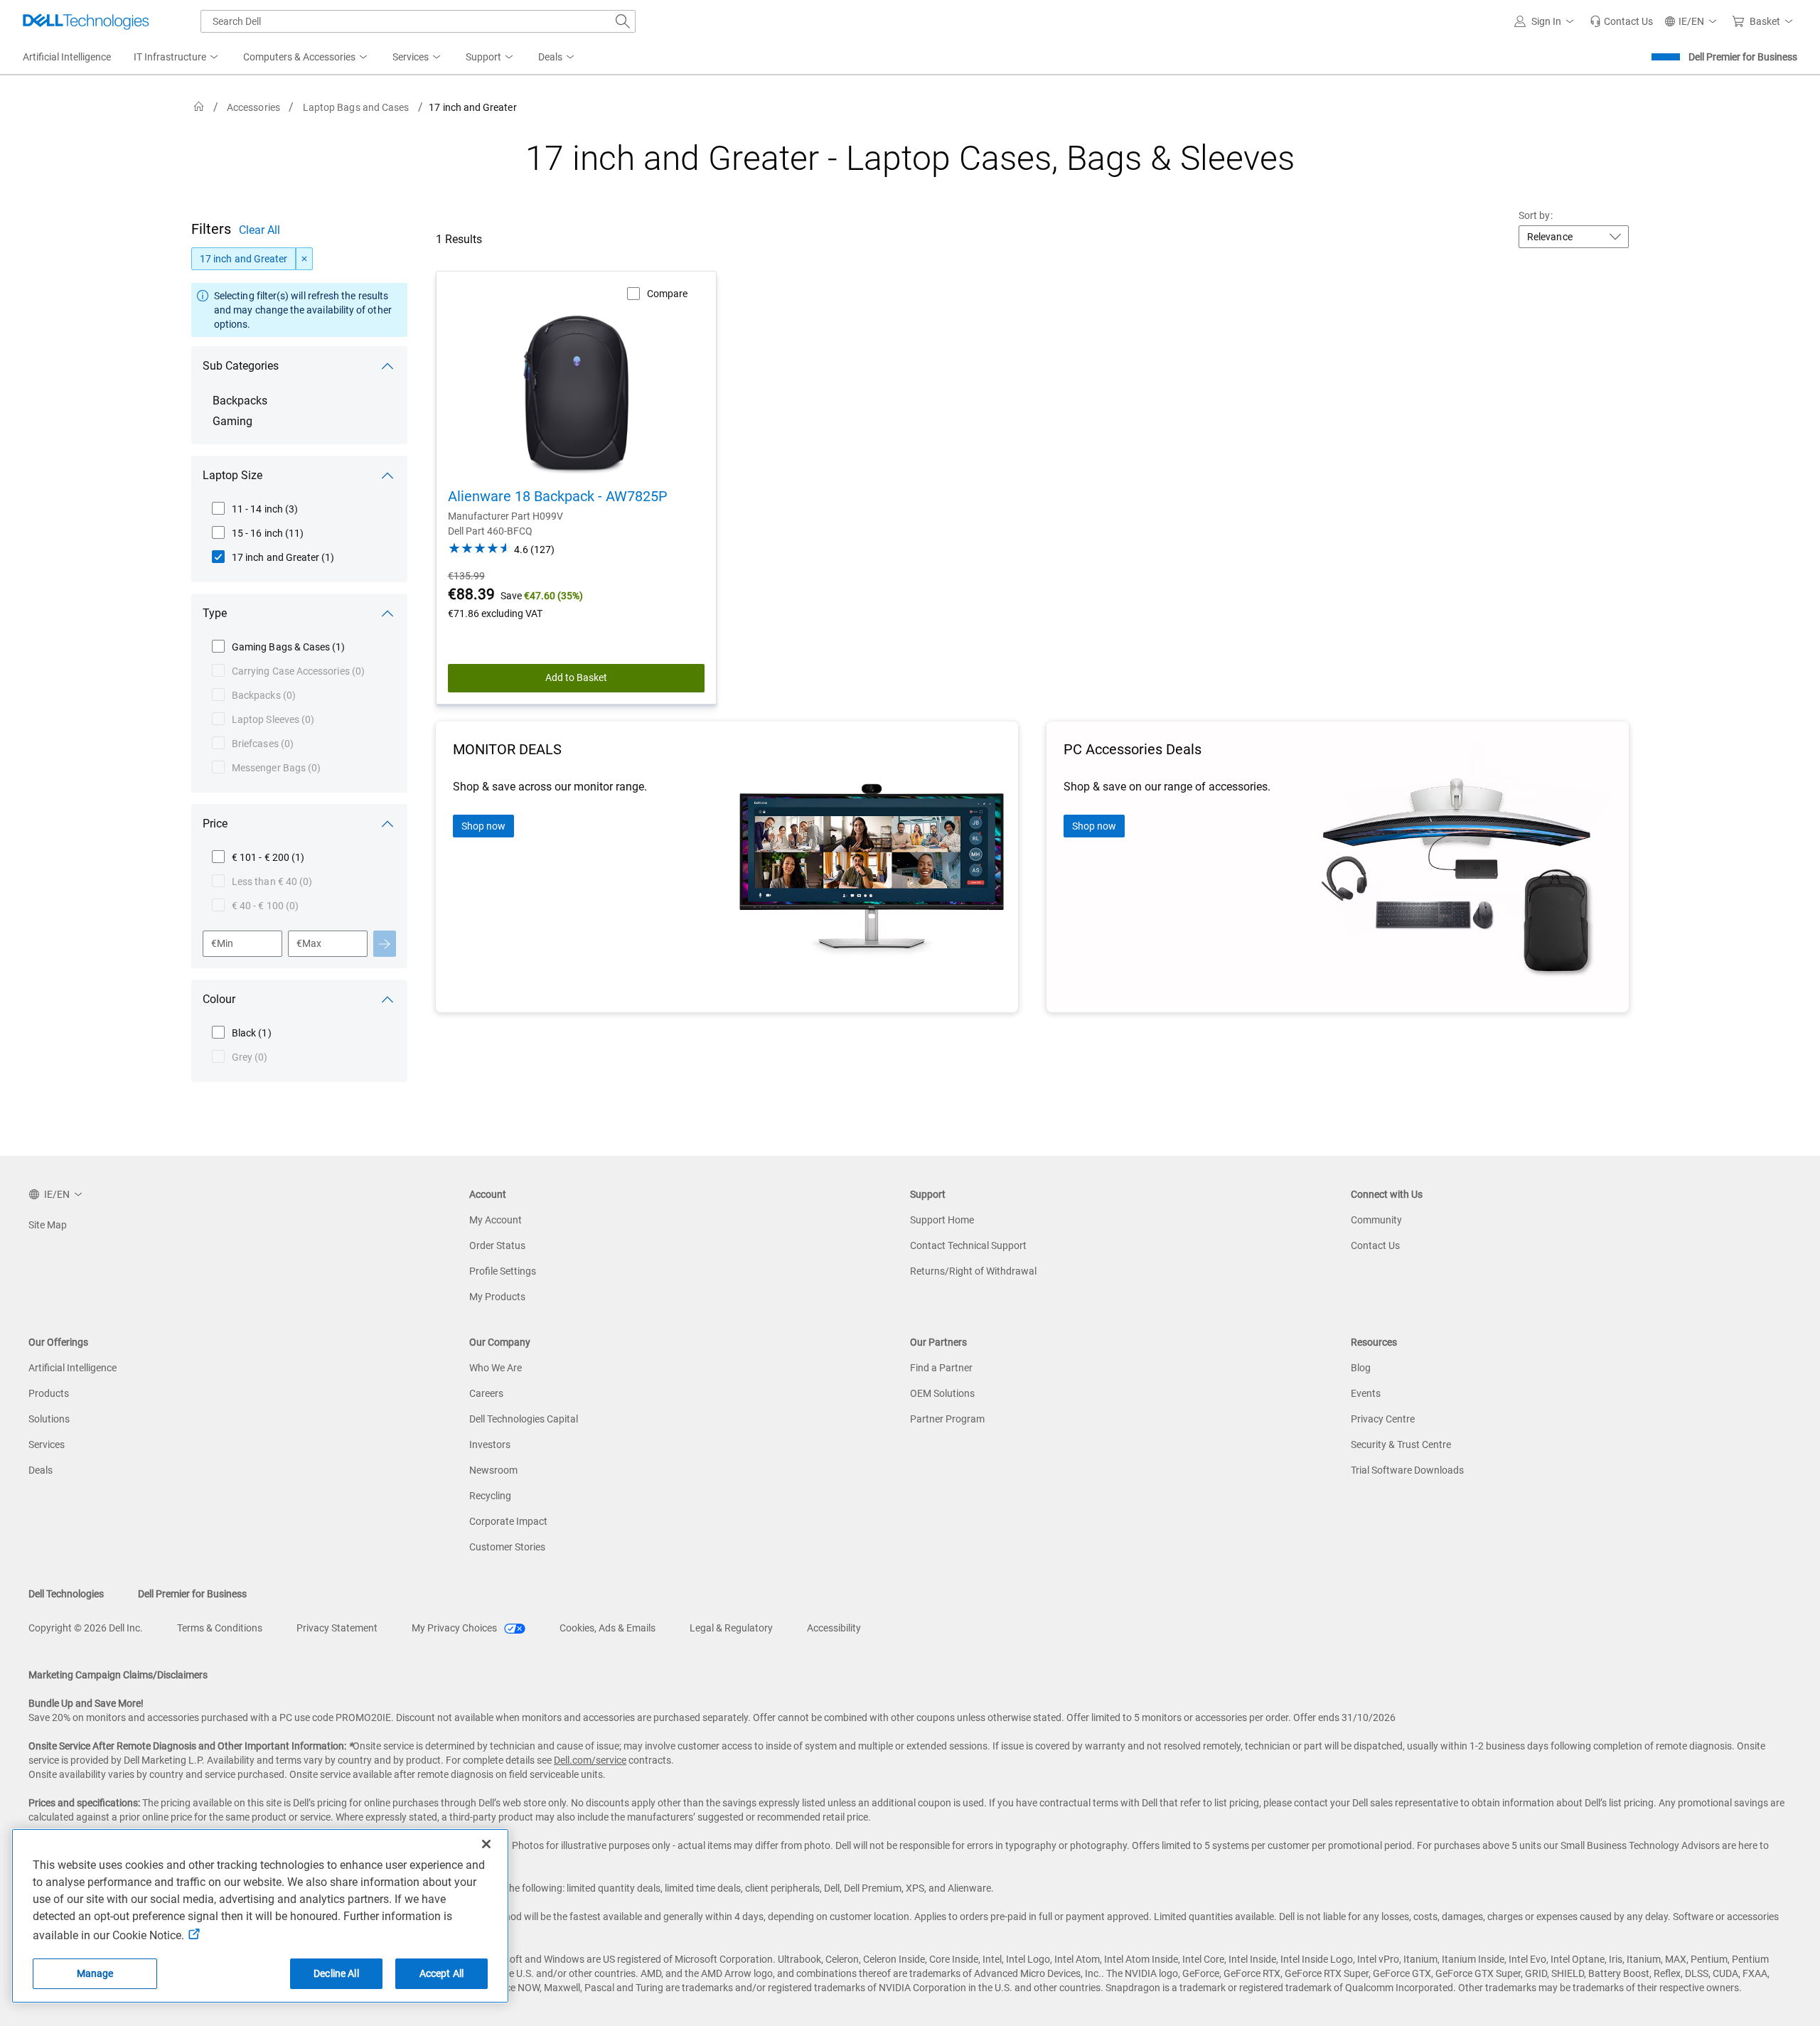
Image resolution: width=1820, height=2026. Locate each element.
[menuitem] (177, 58)
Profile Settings (503, 1271)
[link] (1621, 21)
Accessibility (834, 1628)
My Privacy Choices (455, 1628)
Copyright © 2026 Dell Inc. (86, 1628)
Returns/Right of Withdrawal (973, 1271)
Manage (95, 1973)
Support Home (942, 1220)
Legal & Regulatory (731, 1628)
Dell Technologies (66, 1594)
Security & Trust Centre (1401, 1445)
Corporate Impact (508, 1521)
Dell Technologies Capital (524, 1419)
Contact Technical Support (968, 1245)
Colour (219, 999)
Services (47, 1445)
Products (49, 1393)
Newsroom (493, 1470)
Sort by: (1536, 215)
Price (215, 824)
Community (1376, 1220)
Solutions (49, 1419)
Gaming (232, 421)
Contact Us (1375, 1245)
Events (1366, 1393)
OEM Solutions (942, 1393)
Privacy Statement (337, 1628)
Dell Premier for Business (1743, 57)
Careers (486, 1393)
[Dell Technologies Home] (86, 21)
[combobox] (418, 21)
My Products (497, 1297)
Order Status (497, 1245)
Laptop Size (232, 475)
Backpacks (240, 401)
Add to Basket (576, 677)
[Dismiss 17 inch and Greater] (304, 259)
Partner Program (947, 1419)
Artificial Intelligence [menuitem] (67, 57)
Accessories (253, 107)
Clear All (259, 230)
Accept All (441, 1973)
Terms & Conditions (220, 1628)
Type (215, 613)
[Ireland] (199, 107)
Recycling (490, 1496)
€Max (309, 943)
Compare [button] (667, 294)
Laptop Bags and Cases (356, 107)
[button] (1546, 21)
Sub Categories (241, 366)
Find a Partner (941, 1368)
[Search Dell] (623, 21)
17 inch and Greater (243, 259)
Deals (41, 1470)
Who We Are (496, 1368)
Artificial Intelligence (73, 1368)
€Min (222, 943)
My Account (496, 1220)
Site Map (48, 1225)
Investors (490, 1445)
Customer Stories (507, 1547)
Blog (1361, 1368)
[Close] (486, 1844)
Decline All (336, 1973)
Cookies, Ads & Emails (607, 1628)
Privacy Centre (1383, 1419)
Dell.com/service (590, 1760)
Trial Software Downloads (1407, 1470)
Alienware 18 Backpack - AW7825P (558, 496)
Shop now (483, 826)
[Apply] (385, 944)
